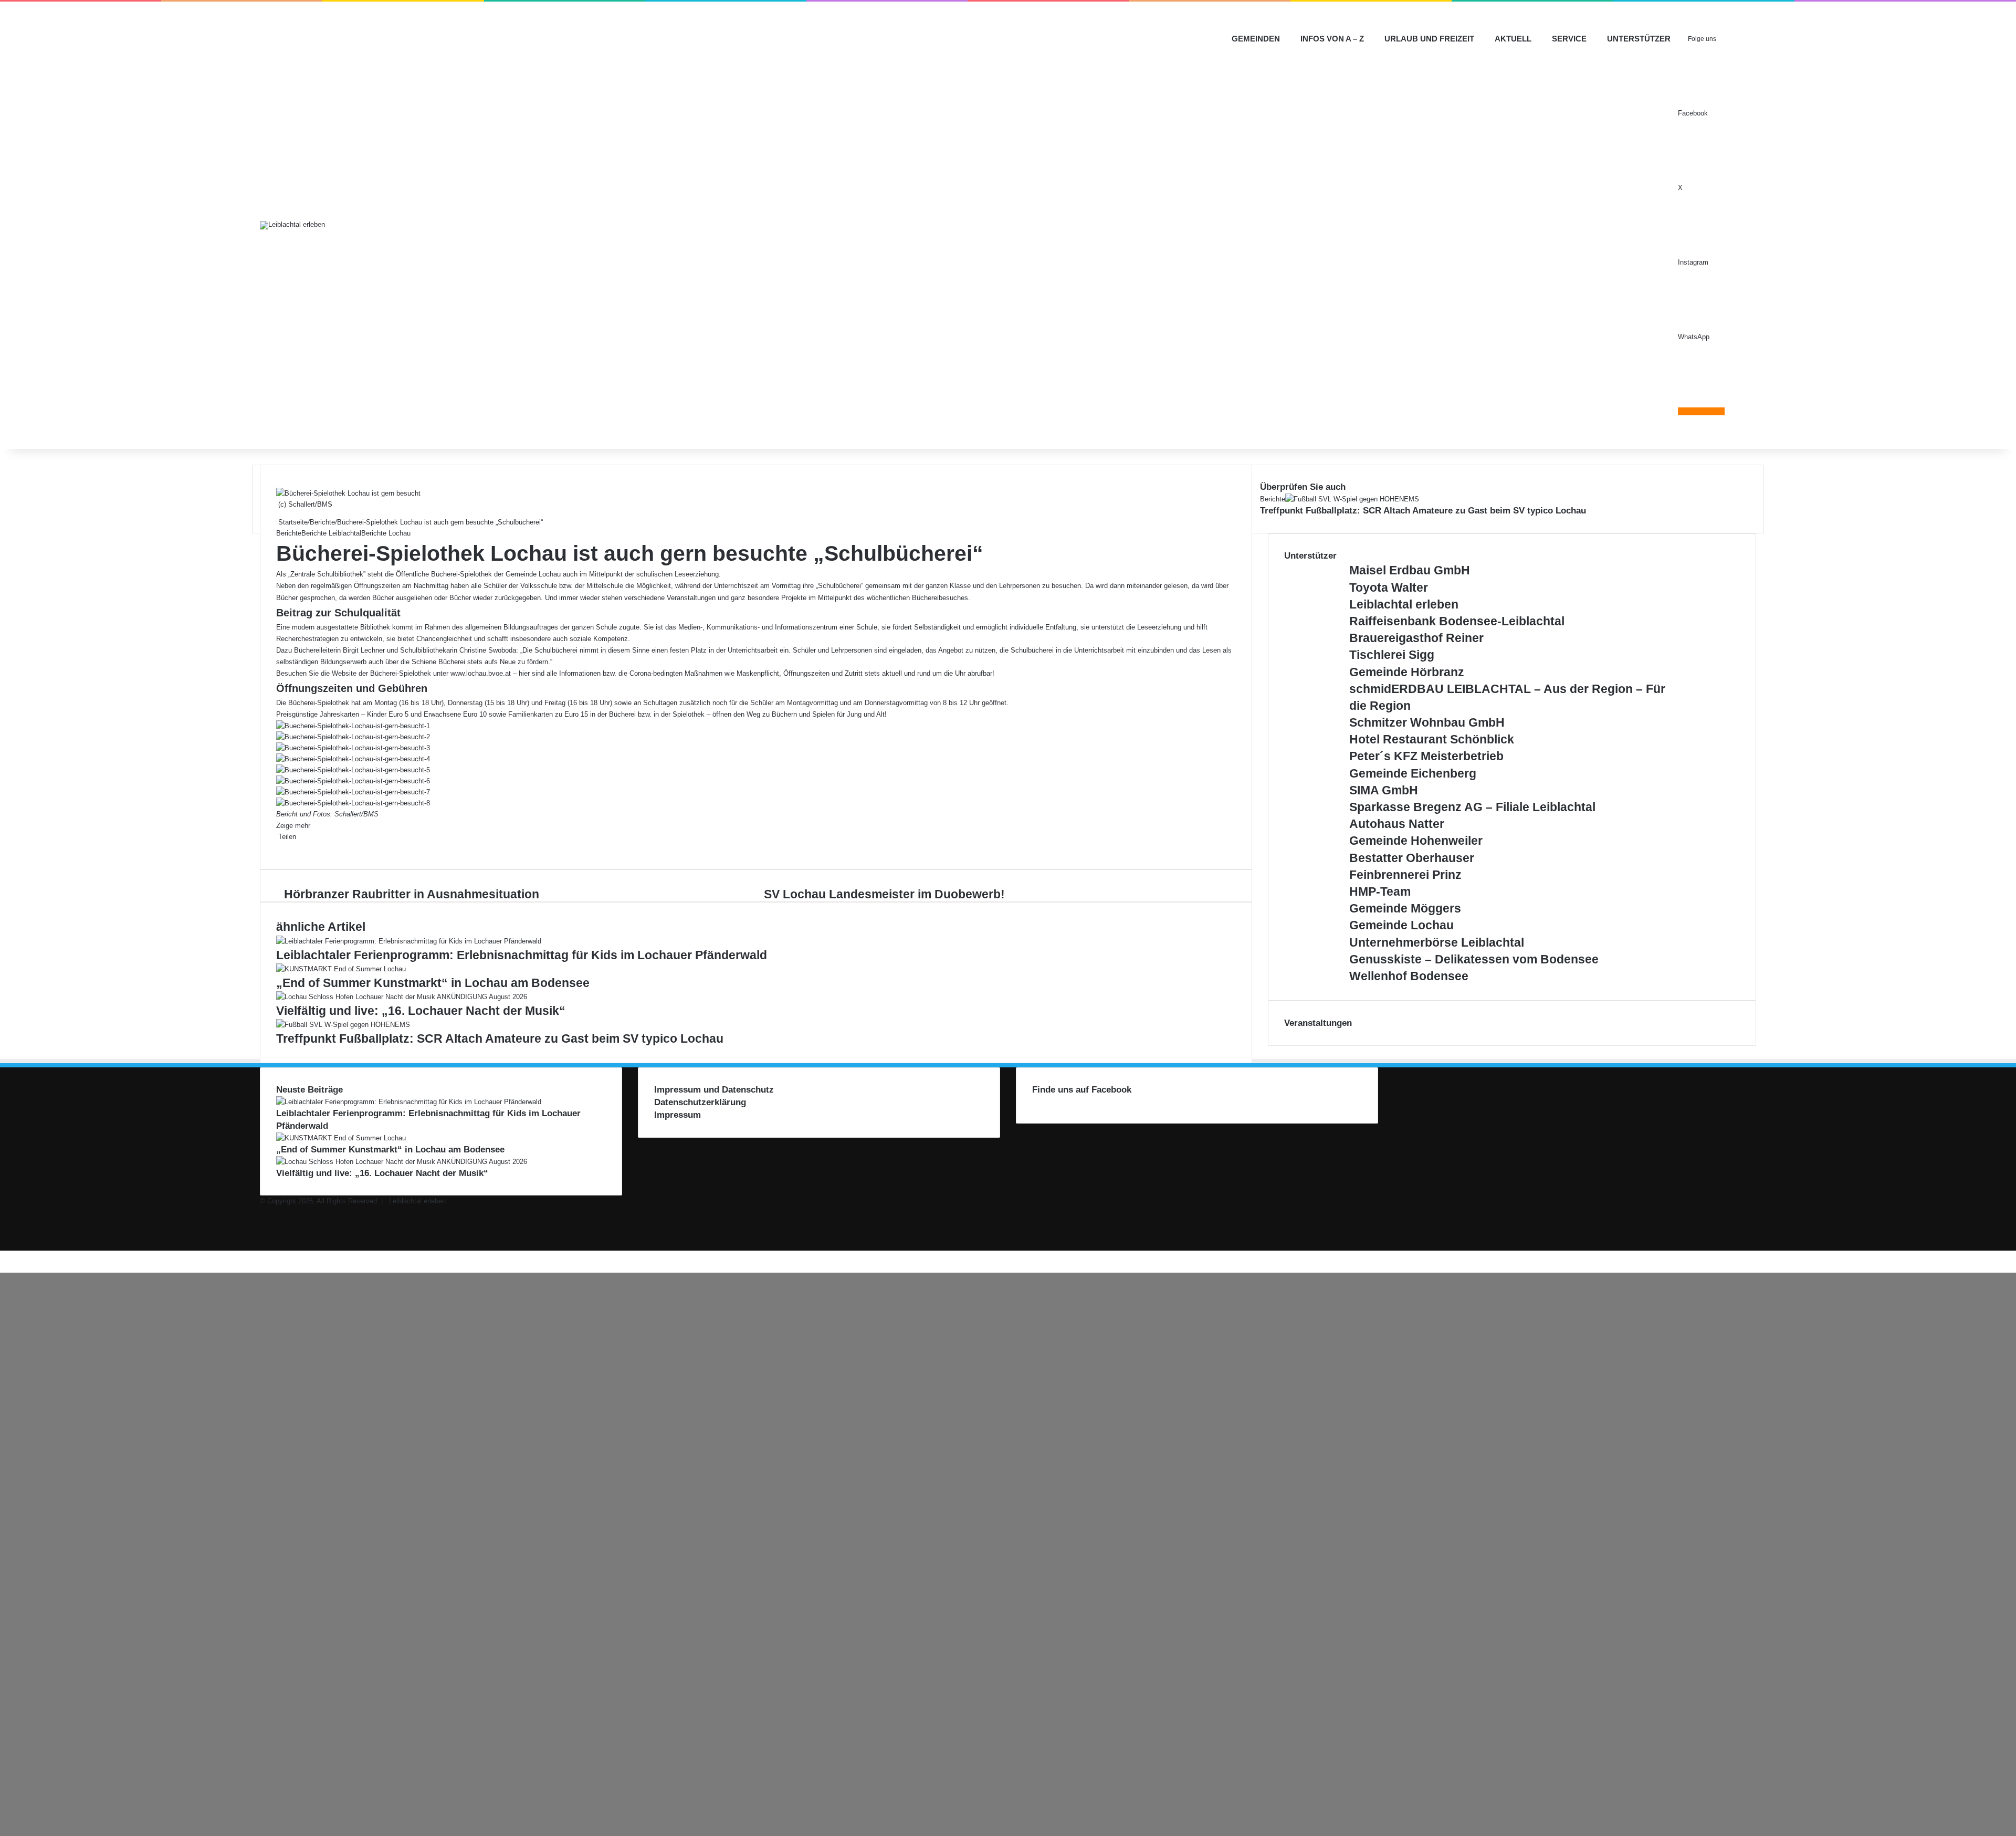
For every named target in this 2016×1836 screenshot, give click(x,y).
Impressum (678, 1115)
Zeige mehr (294, 826)
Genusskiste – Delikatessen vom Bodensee (1474, 959)
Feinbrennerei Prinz (1405, 875)
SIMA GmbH (1384, 790)
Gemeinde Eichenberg (1413, 773)
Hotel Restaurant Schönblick (1432, 739)
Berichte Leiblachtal (331, 533)
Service (1569, 39)
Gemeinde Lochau (1401, 925)
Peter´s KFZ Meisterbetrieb (1426, 756)
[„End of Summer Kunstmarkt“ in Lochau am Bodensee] (341, 969)
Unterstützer (1639, 39)
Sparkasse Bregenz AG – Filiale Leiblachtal (1472, 807)
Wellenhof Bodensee (1409, 976)
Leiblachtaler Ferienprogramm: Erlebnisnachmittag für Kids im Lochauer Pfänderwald (522, 955)
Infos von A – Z (1332, 39)
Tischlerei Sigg (1392, 655)
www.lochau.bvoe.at (481, 673)
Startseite (292, 522)
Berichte (322, 522)
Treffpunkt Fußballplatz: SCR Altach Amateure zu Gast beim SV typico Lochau (500, 1038)
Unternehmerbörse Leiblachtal (1437, 942)
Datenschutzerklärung (700, 1102)
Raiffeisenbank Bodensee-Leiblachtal (1457, 621)
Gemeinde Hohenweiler (1416, 841)
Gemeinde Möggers (1405, 908)
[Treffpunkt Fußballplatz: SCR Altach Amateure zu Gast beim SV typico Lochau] (343, 1025)
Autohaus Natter (1397, 824)
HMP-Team (1380, 891)
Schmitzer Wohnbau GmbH (1427, 722)
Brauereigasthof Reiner (1416, 638)
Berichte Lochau (386, 533)
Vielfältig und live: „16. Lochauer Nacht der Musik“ (421, 1011)
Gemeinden (1256, 39)
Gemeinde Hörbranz (1407, 672)
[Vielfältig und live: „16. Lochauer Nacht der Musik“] (402, 997)
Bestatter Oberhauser (1412, 858)
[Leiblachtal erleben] (292, 225)
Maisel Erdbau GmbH (1410, 570)
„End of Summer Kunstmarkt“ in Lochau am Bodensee (433, 983)
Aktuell (1513, 39)
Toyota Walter (1389, 587)
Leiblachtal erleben (1404, 604)
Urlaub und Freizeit (1429, 39)
